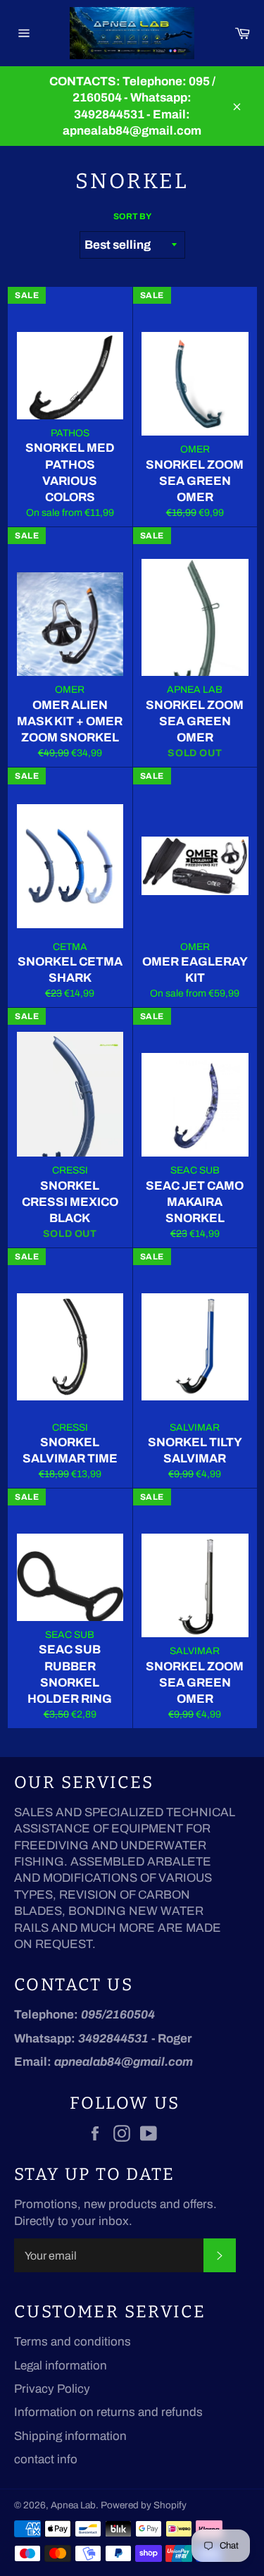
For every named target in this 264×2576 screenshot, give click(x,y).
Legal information (61, 2366)
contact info (46, 2459)
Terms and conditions (73, 2342)
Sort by (132, 216)
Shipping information (70, 2436)
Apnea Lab (73, 2505)
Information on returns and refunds (108, 2412)
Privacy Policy (52, 2389)
